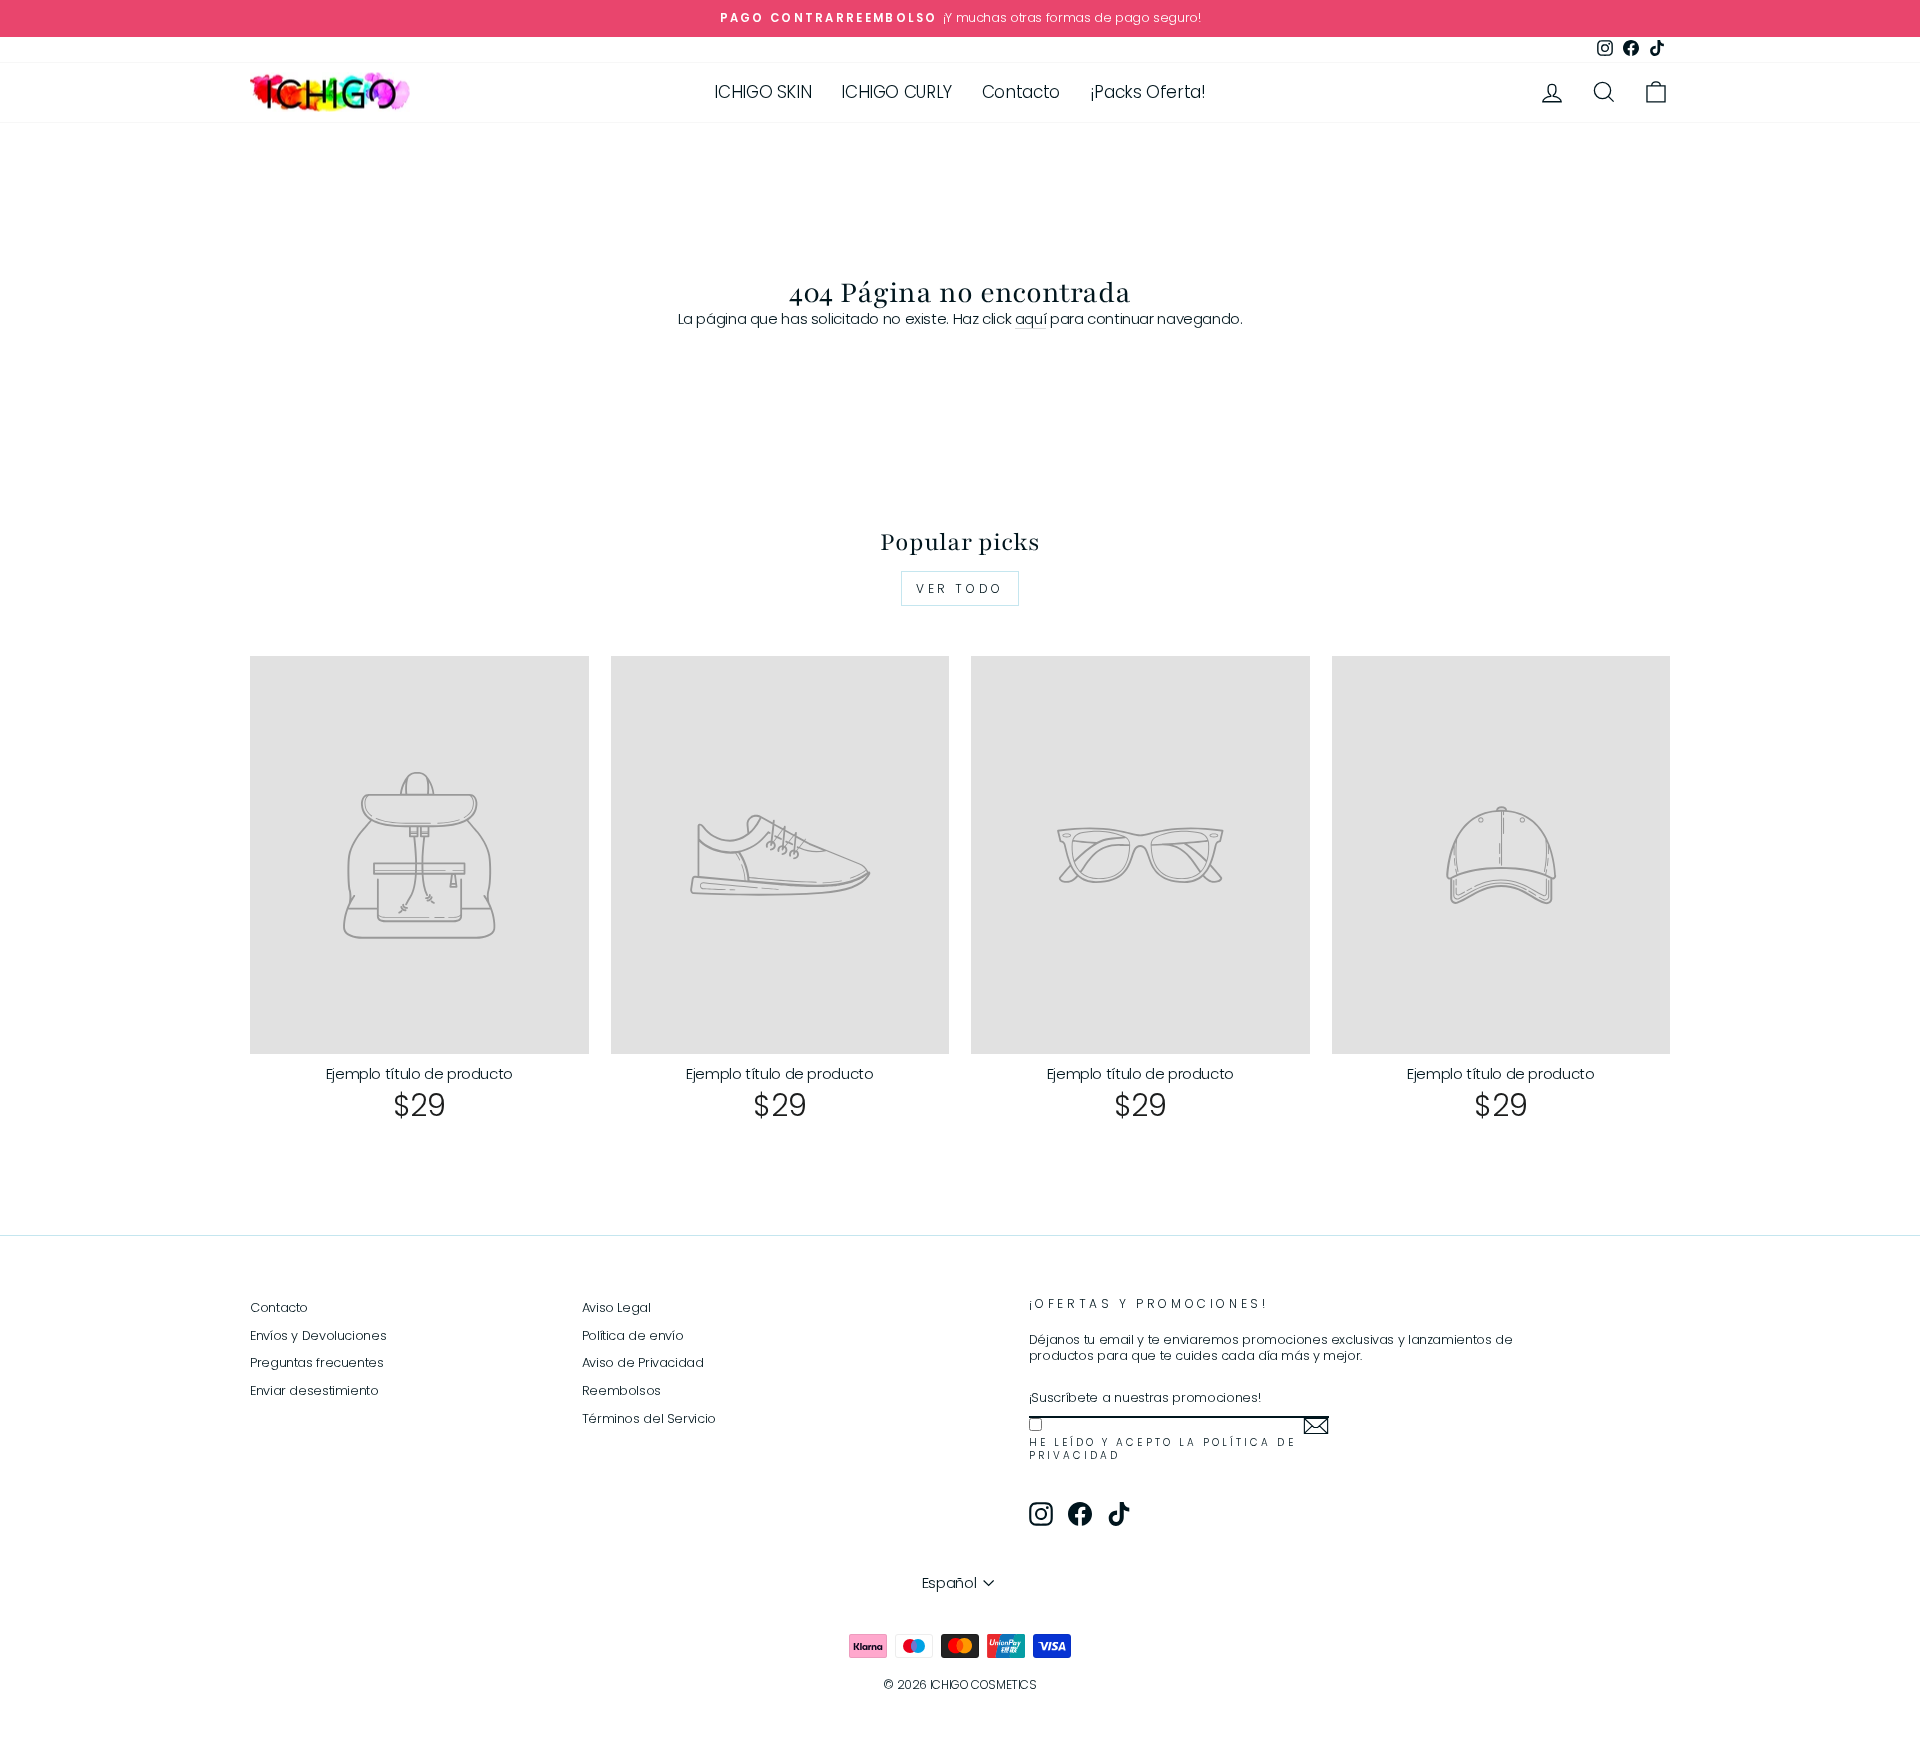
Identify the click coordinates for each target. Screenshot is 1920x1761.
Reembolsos (621, 1390)
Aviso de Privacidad (643, 1362)
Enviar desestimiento (314, 1390)
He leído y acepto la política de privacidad (1162, 1449)
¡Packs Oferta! (1148, 92)
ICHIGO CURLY (896, 92)
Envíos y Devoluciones (318, 1335)
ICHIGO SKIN (762, 92)
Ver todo (960, 588)
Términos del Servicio (649, 1418)
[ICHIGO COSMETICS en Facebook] (1080, 1514)
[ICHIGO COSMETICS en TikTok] (1119, 1514)
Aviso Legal (616, 1307)
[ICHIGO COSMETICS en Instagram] (1041, 1514)
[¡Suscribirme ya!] (1316, 1426)
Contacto (1021, 92)
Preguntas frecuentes (317, 1362)
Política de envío (633, 1335)
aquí (1031, 319)
